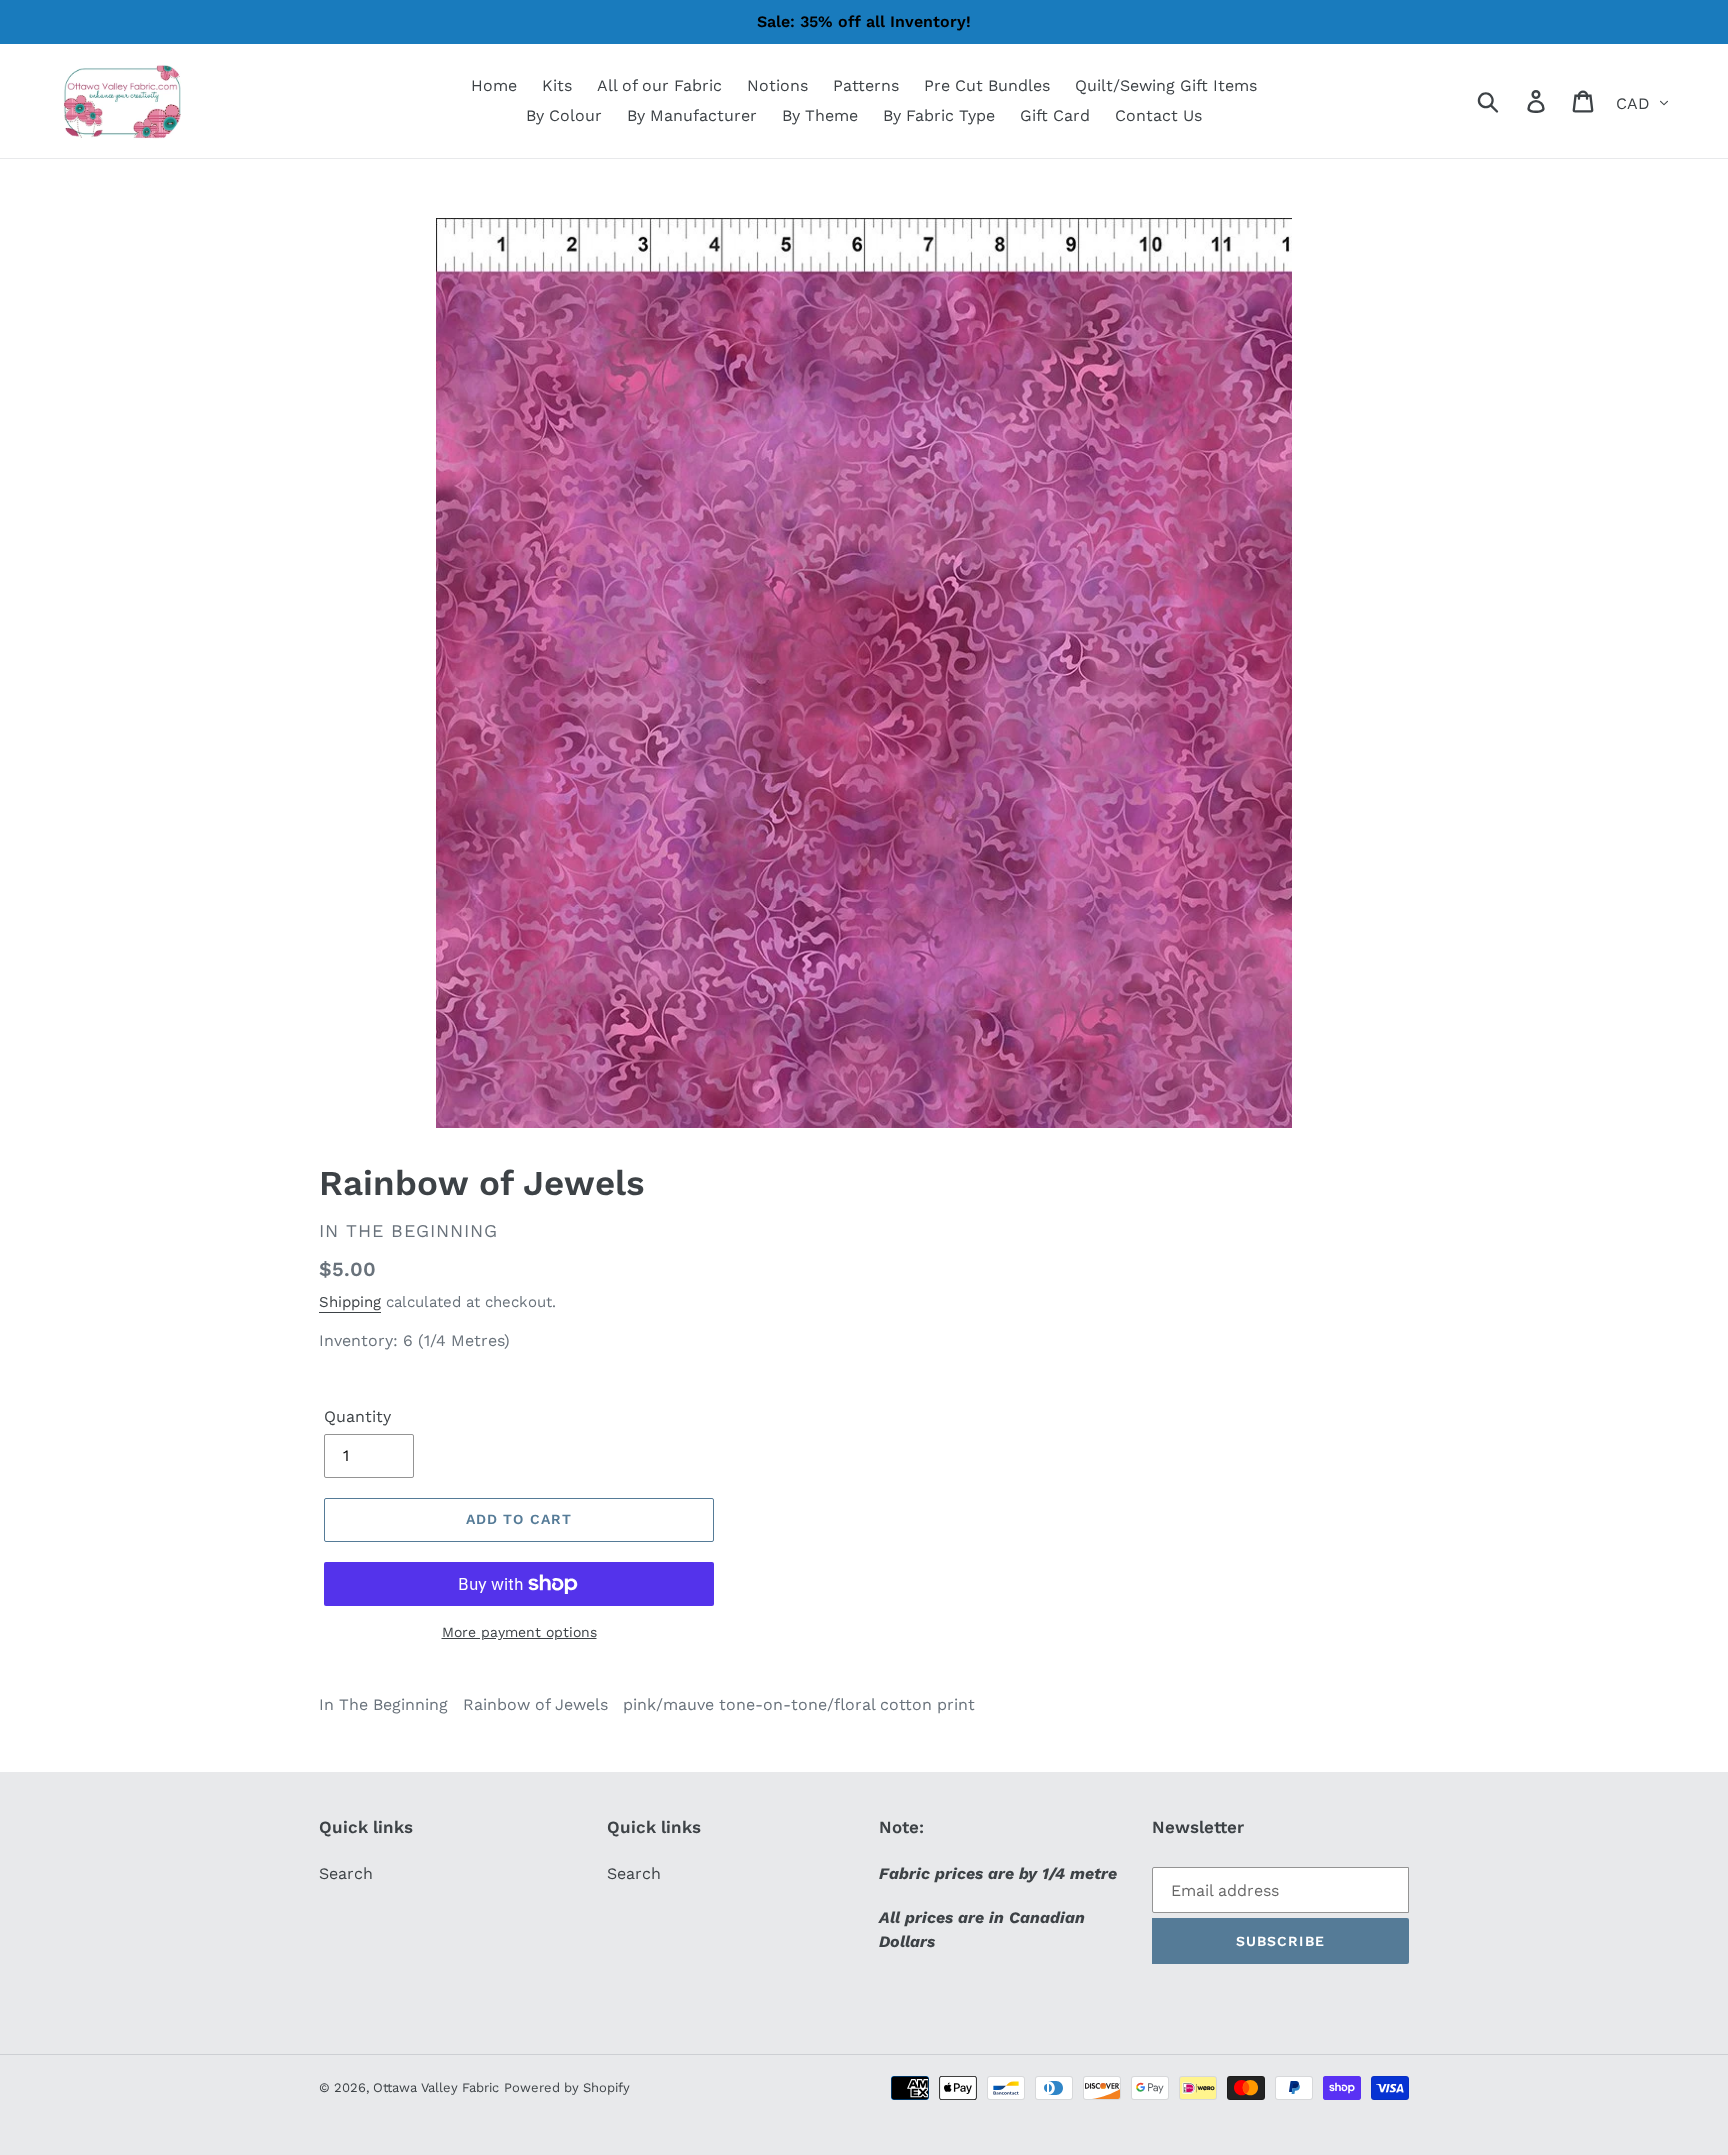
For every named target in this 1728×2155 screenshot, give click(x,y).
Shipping (350, 1302)
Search (346, 1873)
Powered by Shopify (567, 2087)
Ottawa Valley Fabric (436, 2087)
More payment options (519, 1632)
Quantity (357, 1416)
